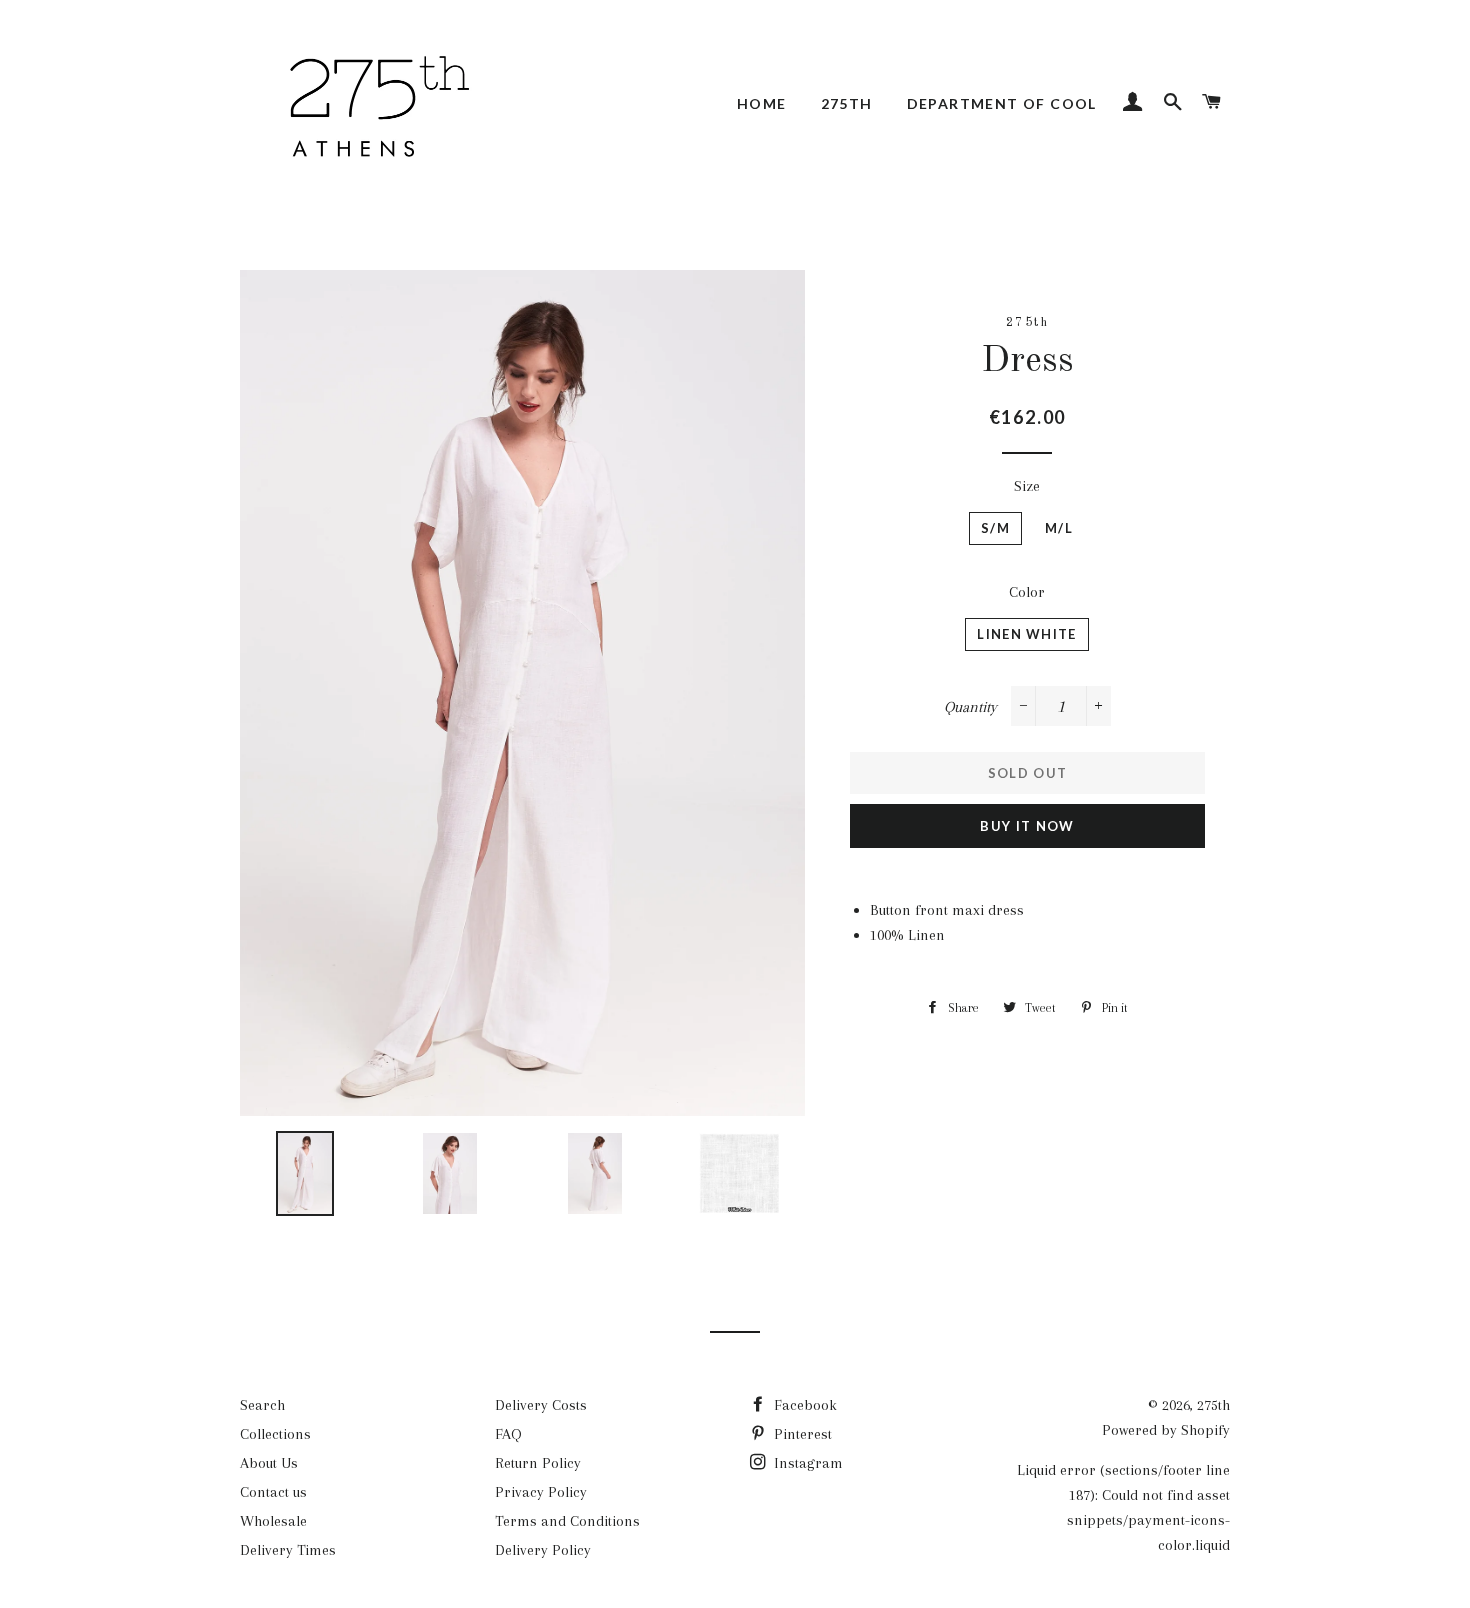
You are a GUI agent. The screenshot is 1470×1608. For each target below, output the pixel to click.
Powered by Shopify (1166, 1430)
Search (262, 1405)
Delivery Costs (541, 1405)
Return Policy (538, 1463)
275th (847, 103)
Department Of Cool (1002, 103)
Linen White (1026, 634)
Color (1027, 592)
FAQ (508, 1434)
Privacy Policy (541, 1492)
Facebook (803, 1405)
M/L (1059, 528)
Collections (275, 1434)
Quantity (970, 707)
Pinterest (801, 1434)
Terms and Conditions (567, 1521)
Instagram (806, 1463)
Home (762, 103)
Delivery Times (288, 1550)
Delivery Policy (543, 1550)
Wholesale (273, 1521)
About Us (269, 1463)
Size (1027, 486)
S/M (995, 528)
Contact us (273, 1492)
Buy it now (1027, 826)
